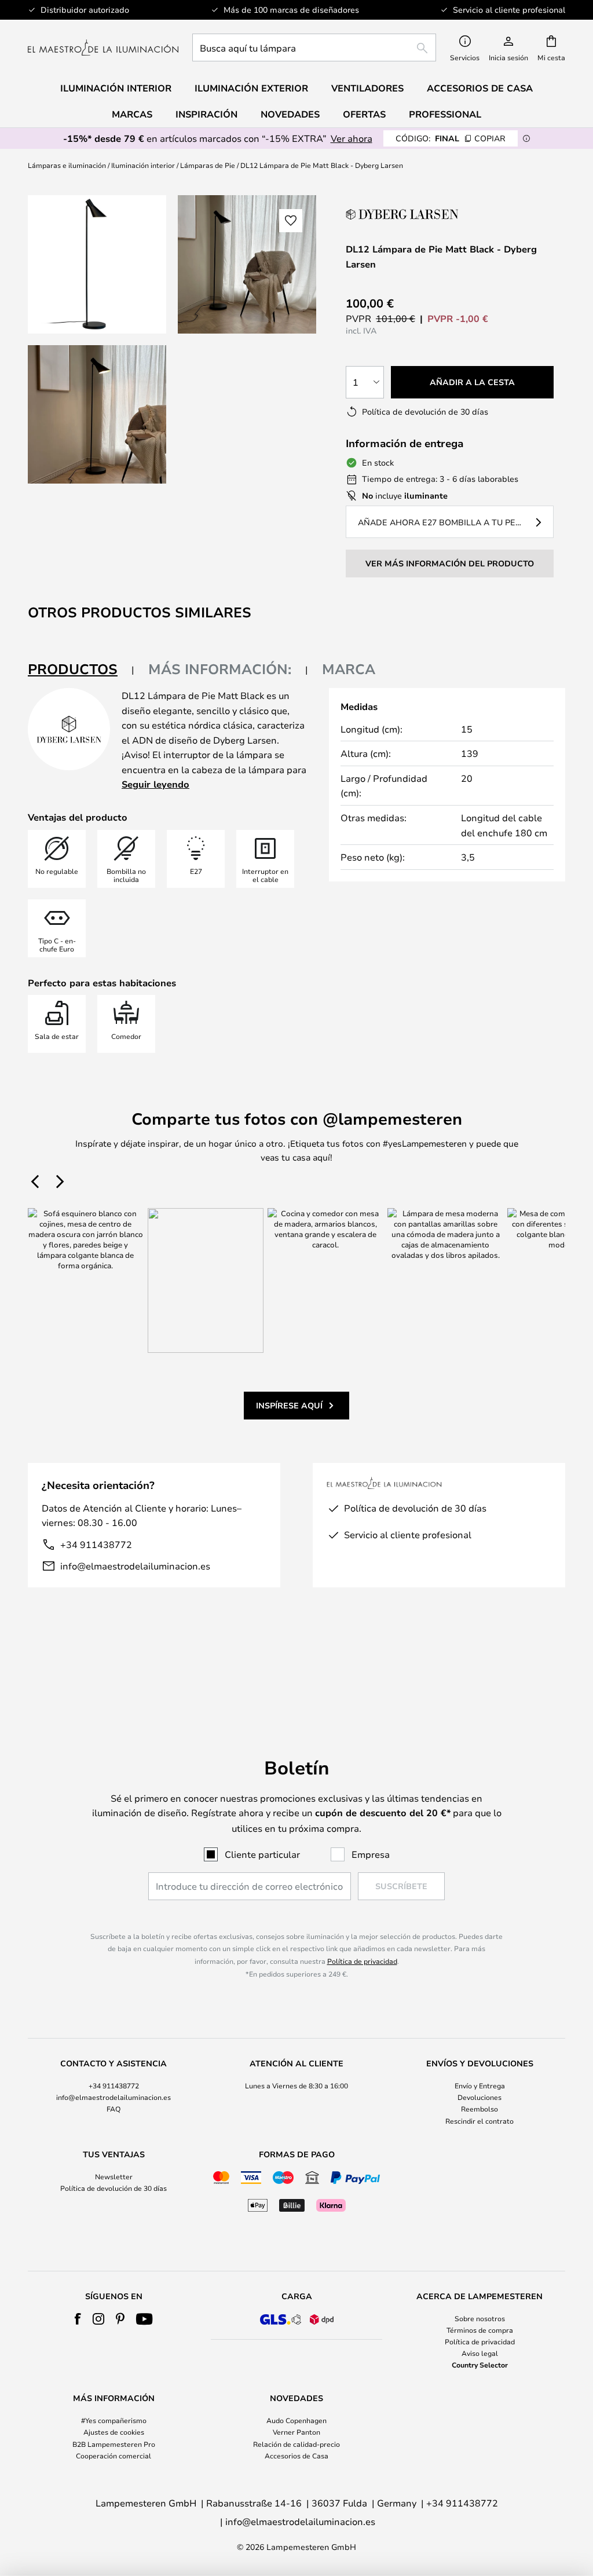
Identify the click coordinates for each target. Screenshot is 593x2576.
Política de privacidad (362, 1961)
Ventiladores (367, 88)
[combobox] (314, 47)
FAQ (114, 2109)
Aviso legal (480, 2353)
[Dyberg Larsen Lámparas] (404, 214)
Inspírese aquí (289, 1405)
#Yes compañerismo (114, 2420)
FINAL (451, 138)
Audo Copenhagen (296, 2420)
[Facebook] (78, 2319)
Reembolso (479, 2109)
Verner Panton (296, 2432)
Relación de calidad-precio (296, 2444)
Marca (349, 669)
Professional (445, 114)
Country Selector (480, 2365)
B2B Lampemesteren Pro (114, 2444)
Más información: (220, 669)
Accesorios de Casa (296, 2456)
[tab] (81, 670)
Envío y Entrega (480, 2085)
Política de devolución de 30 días (114, 2188)
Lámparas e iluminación (67, 165)
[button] (97, 414)
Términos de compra (480, 2330)
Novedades (290, 114)
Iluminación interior (143, 165)
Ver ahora (352, 138)
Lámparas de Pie (208, 165)
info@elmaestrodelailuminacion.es (135, 1566)
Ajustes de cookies (114, 2432)
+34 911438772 (96, 1544)
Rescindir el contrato (479, 2121)
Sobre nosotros (480, 2318)
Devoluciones (479, 2097)
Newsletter (114, 2176)
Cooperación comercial (114, 2456)
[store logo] (103, 47)
